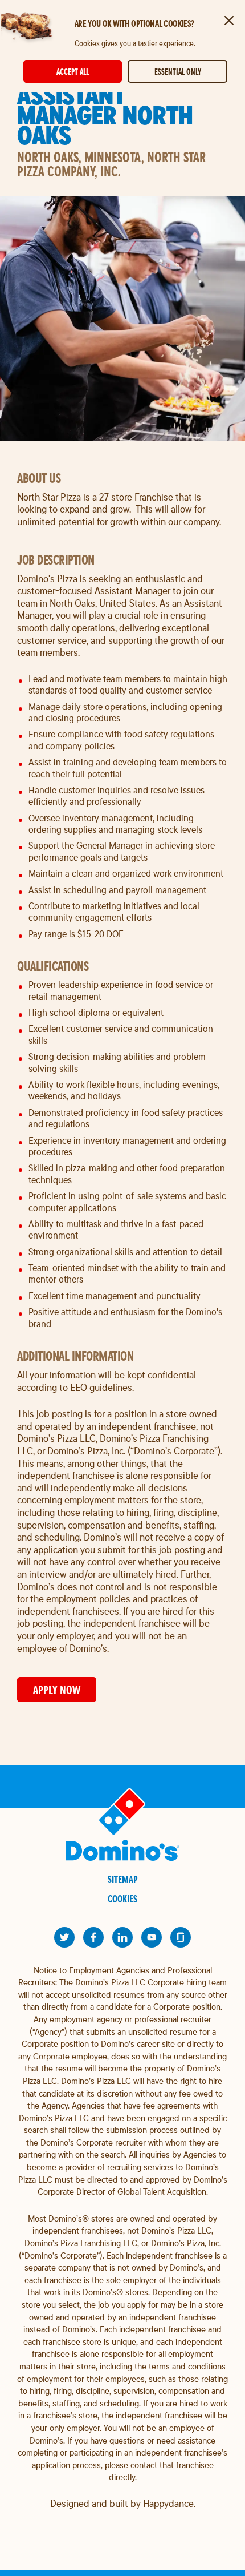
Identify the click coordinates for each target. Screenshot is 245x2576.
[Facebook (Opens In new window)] (93, 1937)
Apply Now (57, 1690)
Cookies (122, 1899)
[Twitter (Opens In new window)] (64, 1937)
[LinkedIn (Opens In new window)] (122, 1937)
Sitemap (123, 1879)
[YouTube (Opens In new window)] (152, 1937)
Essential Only (178, 72)
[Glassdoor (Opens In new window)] (181, 1937)
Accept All (73, 72)
